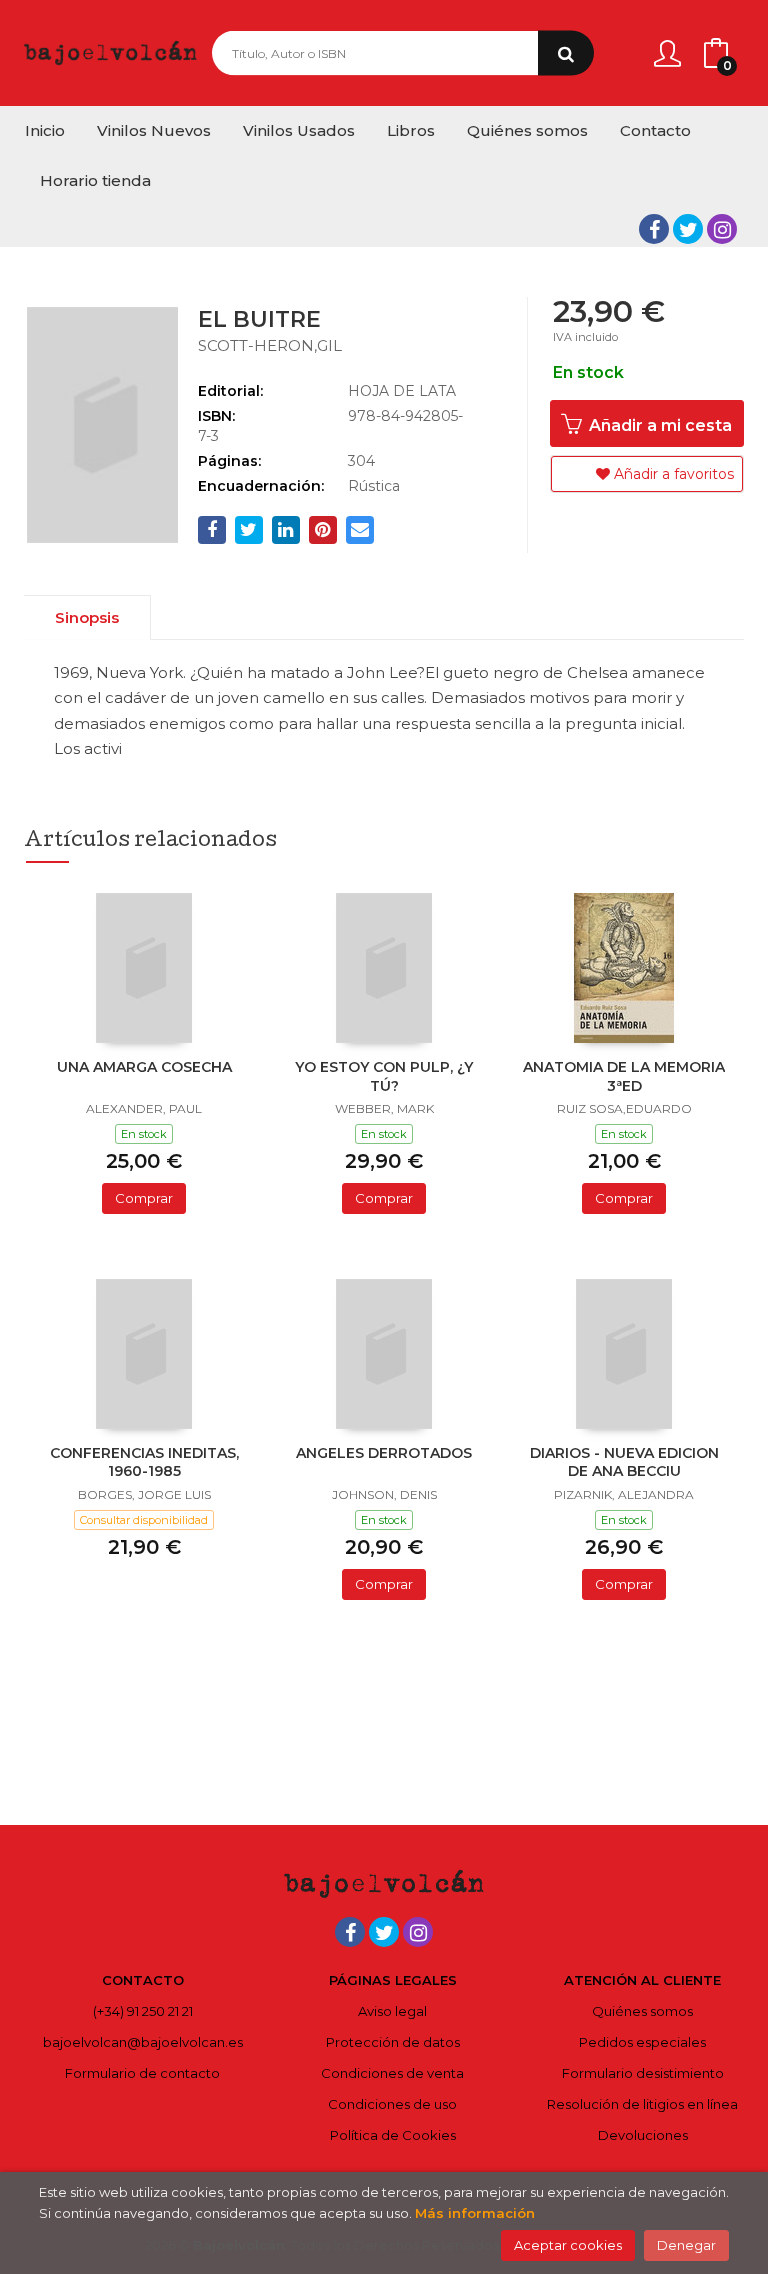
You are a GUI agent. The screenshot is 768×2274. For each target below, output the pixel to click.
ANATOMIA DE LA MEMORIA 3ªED (624, 1076)
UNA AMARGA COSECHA (144, 1067)
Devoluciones (643, 2135)
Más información (475, 2213)
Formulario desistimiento (643, 2073)
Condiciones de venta (392, 2073)
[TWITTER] (688, 229)
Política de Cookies (393, 2135)
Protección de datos (393, 2042)
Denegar (686, 2245)
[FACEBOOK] (654, 229)
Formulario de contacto (142, 2073)
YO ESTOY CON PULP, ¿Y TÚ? (384, 1076)
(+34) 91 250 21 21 (143, 2011)
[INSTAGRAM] (722, 229)
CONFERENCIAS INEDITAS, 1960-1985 (144, 1462)
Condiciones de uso (392, 2104)
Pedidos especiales (642, 2042)
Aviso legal (392, 2011)
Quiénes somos (642, 2011)
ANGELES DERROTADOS (384, 1453)
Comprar (144, 1198)
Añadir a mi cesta (658, 425)
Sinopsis (87, 617)
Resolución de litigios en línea (642, 2104)
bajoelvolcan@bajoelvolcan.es (143, 2042)
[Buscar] (566, 53)
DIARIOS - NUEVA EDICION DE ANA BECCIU (624, 1462)
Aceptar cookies (568, 2245)
